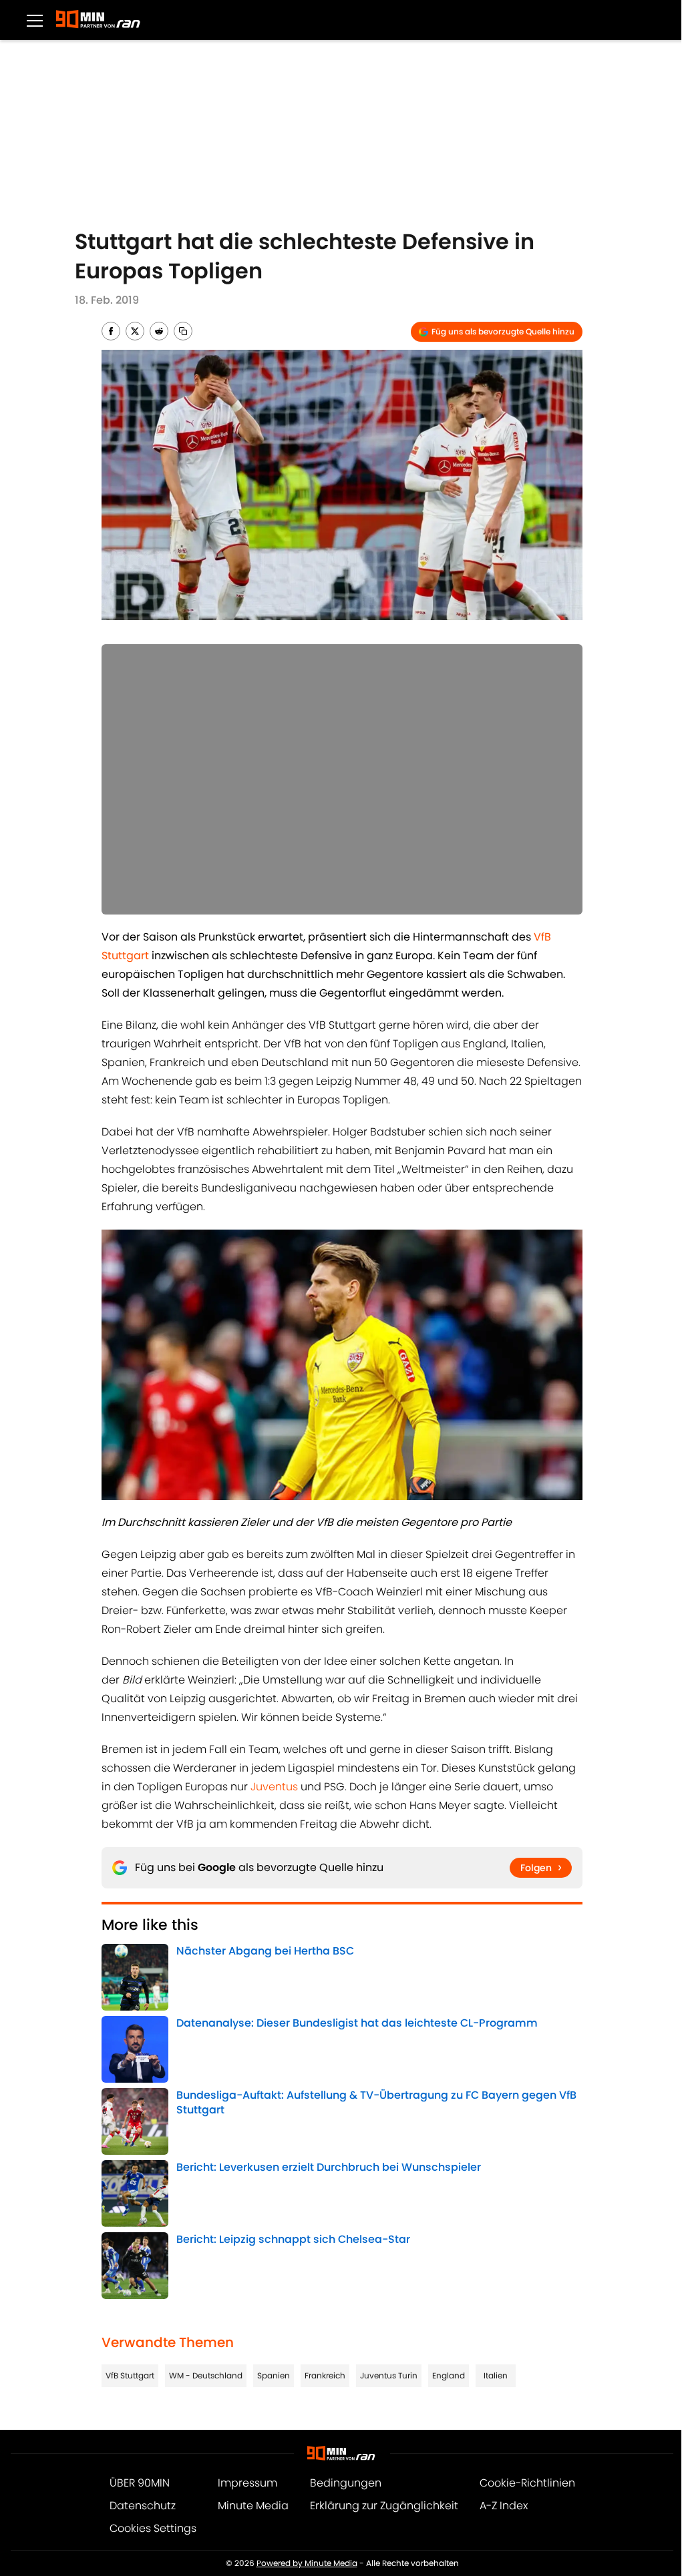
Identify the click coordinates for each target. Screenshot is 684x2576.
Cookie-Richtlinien (527, 2483)
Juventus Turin (389, 2375)
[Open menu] (35, 20)
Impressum (247, 2483)
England (449, 2375)
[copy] (183, 331)
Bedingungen (346, 2483)
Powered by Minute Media (307, 2563)
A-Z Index (504, 2506)
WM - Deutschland (206, 2375)
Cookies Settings (153, 2528)
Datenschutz (143, 2506)
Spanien (274, 2375)
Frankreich (325, 2375)
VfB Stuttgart (130, 2375)
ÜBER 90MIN (140, 2483)
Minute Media (253, 2506)
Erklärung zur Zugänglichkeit (384, 2506)
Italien (496, 2375)
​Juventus (274, 1787)
